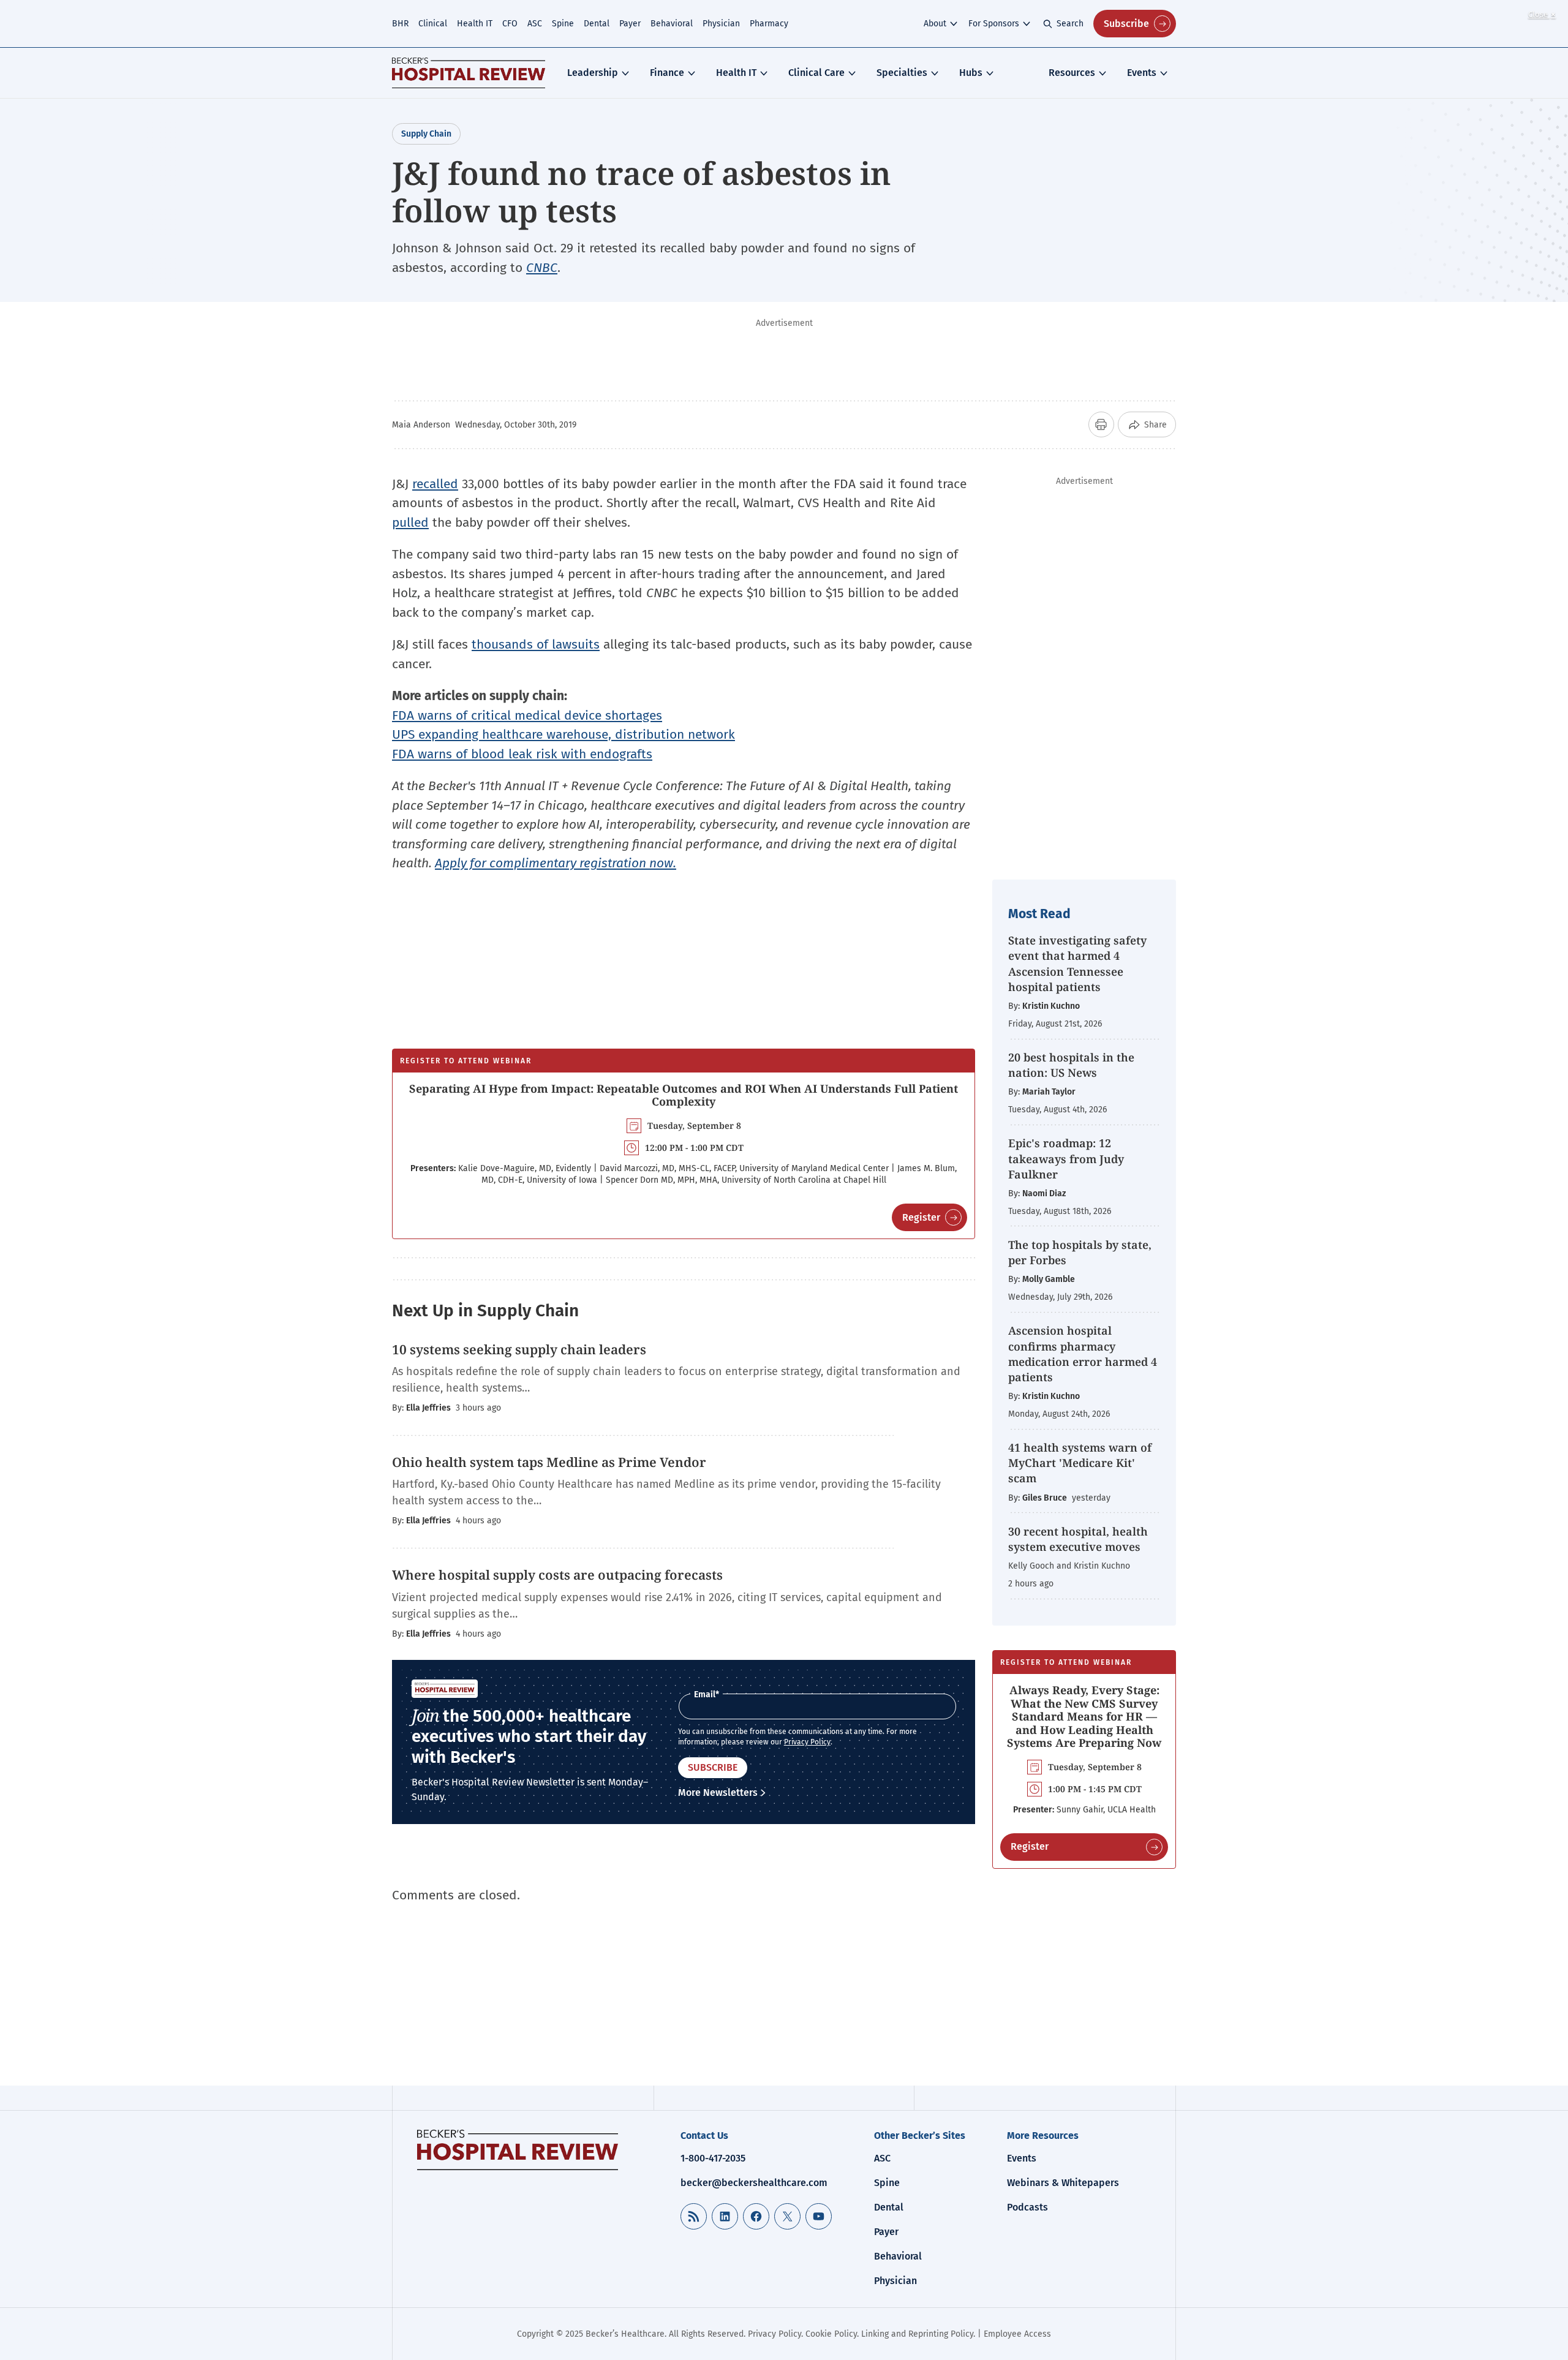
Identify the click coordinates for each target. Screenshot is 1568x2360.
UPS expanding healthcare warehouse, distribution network (563, 734)
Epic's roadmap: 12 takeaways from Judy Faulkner (1066, 1158)
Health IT (475, 24)
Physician (721, 24)
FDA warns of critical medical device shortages (527, 715)
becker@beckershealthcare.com (754, 2183)
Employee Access (1017, 2334)
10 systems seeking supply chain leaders (519, 1349)
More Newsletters (718, 1793)
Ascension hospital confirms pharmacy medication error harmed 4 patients (1083, 1354)
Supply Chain (426, 134)
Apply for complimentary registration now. (556, 863)
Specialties (902, 73)
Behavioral (672, 24)
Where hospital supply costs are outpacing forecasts (557, 1575)
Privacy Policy (807, 1742)
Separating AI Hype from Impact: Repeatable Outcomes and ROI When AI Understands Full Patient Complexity (684, 1095)
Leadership (593, 73)
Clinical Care (816, 73)
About (935, 24)
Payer (630, 24)
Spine (563, 24)
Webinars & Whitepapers (1063, 2183)
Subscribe (1126, 24)
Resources (1072, 73)
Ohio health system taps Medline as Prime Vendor (549, 1462)
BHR (400, 24)
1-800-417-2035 (713, 2158)
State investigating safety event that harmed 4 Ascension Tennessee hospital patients (1077, 963)
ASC (535, 24)
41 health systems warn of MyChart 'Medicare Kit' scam (1080, 1463)
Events (1142, 73)
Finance (667, 73)
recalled (435, 484)
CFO (510, 24)
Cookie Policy (831, 2334)
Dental (597, 24)
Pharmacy (769, 24)
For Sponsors (994, 24)
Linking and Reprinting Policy (917, 2334)
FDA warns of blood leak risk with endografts (522, 754)
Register (921, 1217)
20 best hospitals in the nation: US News (1071, 1065)
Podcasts (1027, 2207)
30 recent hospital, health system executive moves (1078, 1539)
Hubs (971, 73)
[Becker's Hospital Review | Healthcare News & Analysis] (469, 73)
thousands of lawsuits (536, 644)
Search (1070, 24)
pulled (410, 522)
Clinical (433, 24)
